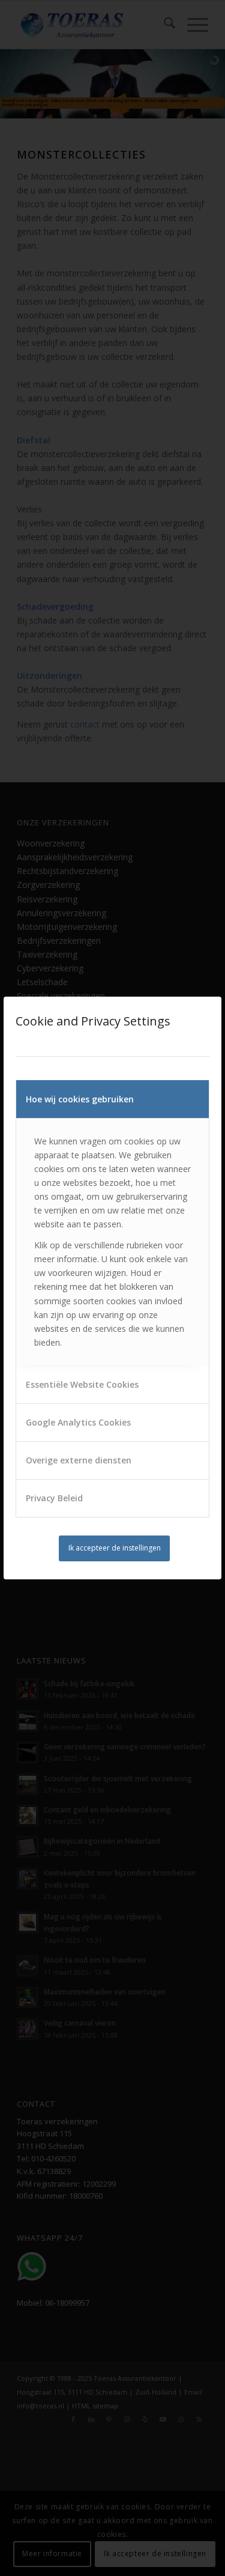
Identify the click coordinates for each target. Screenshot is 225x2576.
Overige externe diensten (79, 1460)
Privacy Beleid (54, 1498)
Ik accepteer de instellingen (115, 1548)
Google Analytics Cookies (78, 1422)
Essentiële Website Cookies (82, 1384)
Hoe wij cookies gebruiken (80, 1099)
